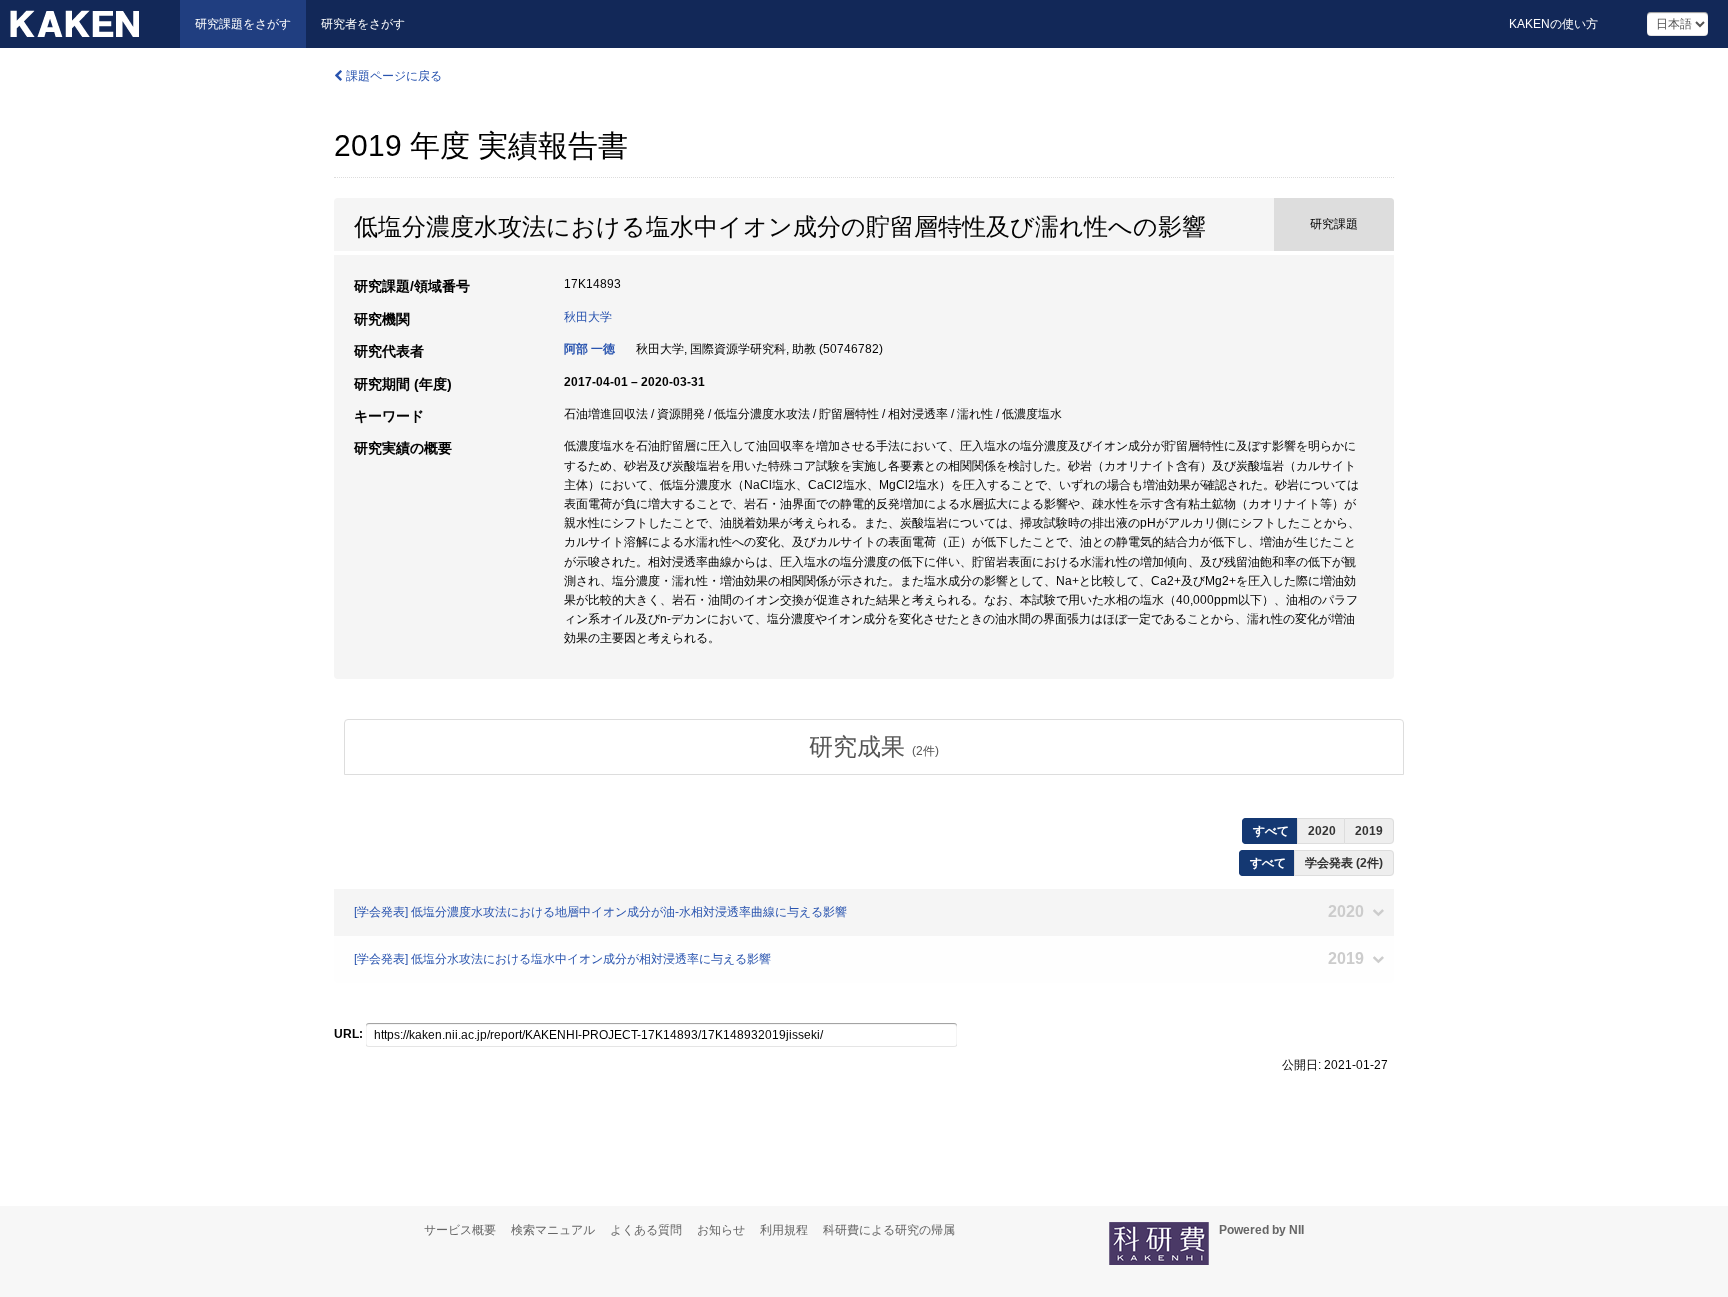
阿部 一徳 (589, 349)
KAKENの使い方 (1553, 24)
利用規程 (784, 1230)
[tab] (874, 747)
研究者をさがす (363, 24)
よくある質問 (646, 1230)
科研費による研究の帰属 (889, 1230)
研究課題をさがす (243, 24)
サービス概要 (460, 1230)
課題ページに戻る (392, 76)
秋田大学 (588, 317)
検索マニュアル (553, 1230)
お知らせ (721, 1230)
